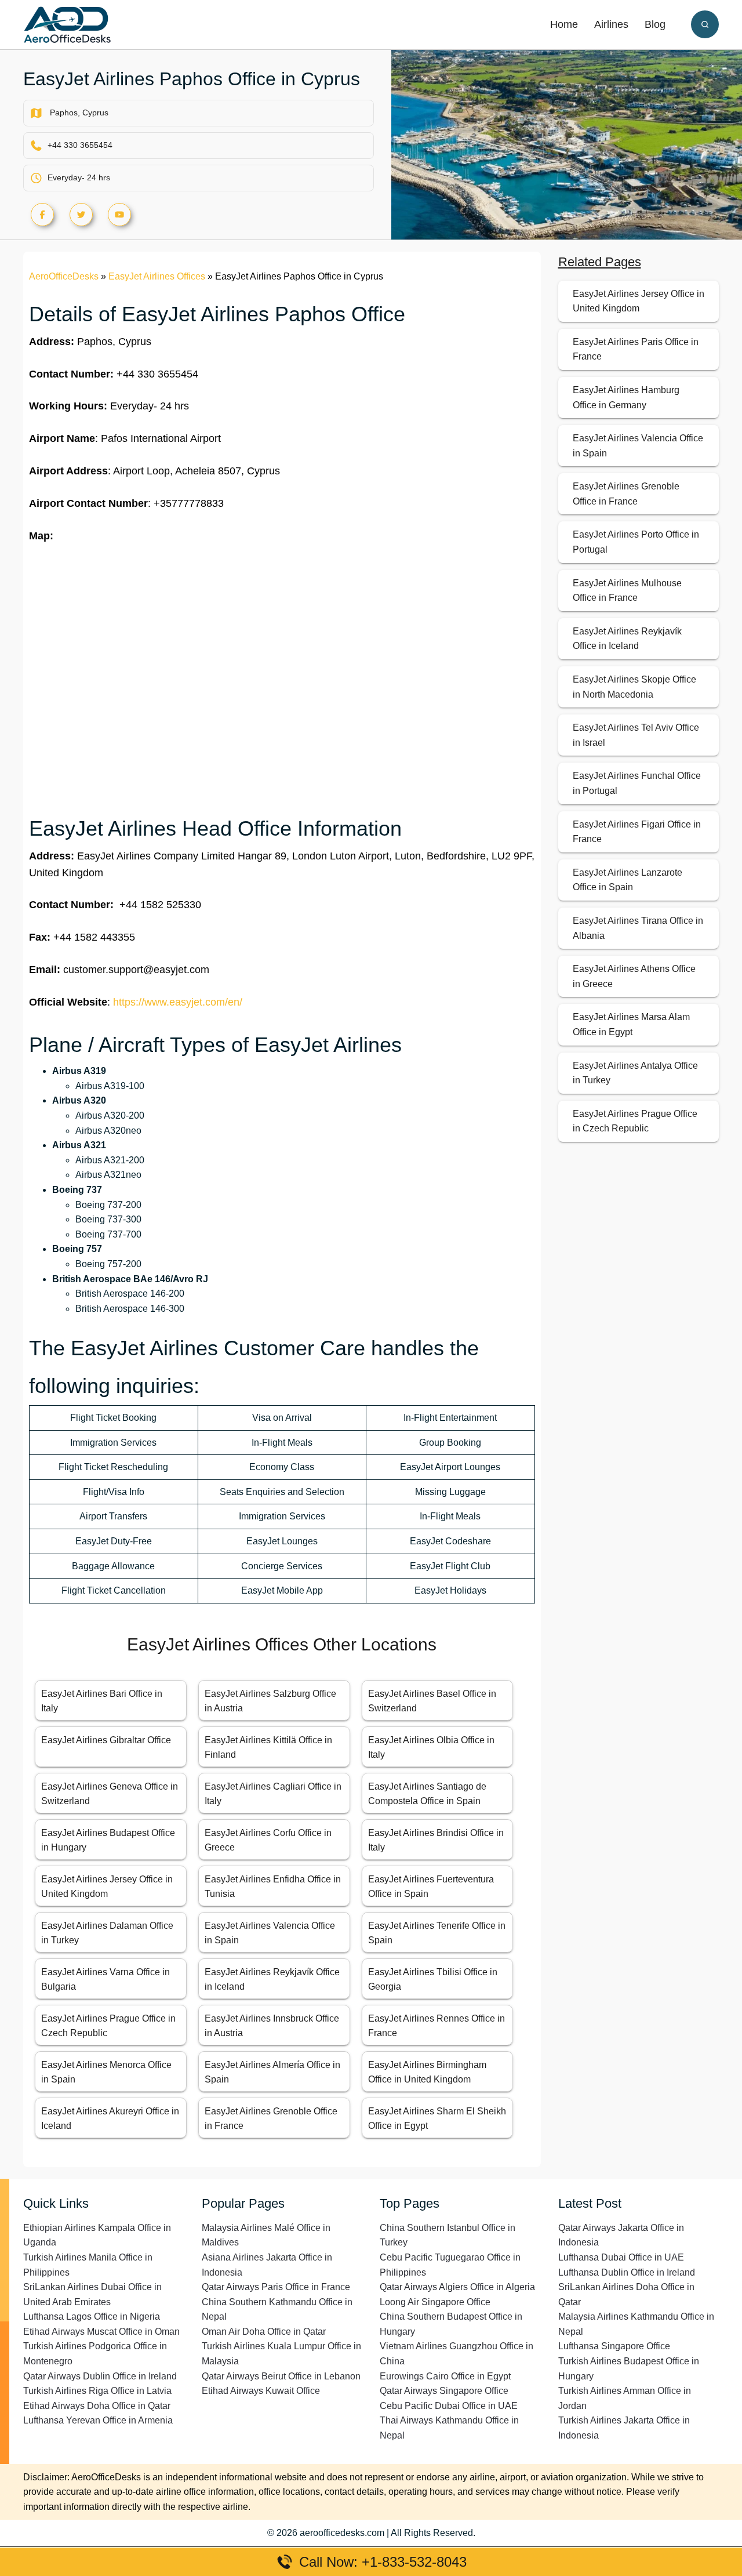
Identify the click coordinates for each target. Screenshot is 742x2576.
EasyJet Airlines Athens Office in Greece (634, 976)
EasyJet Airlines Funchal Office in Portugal (637, 783)
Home (564, 24)
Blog (655, 24)
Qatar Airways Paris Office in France (276, 2287)
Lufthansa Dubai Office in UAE (621, 2257)
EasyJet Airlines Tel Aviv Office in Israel (636, 735)
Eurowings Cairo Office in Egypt (445, 2376)
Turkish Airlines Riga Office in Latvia (97, 2391)
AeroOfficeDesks (64, 276)
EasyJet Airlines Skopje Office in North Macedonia (634, 687)
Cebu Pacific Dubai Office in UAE (449, 2406)
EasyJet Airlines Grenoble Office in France (626, 494)
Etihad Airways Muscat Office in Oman (101, 2332)
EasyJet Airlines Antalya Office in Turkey (635, 1073)
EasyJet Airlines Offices (157, 276)
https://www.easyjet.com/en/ (178, 1002)
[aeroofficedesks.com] (67, 24)
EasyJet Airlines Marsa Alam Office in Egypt (631, 1024)
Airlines (611, 24)
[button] (705, 24)
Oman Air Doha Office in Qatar (264, 2332)
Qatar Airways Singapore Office (444, 2391)
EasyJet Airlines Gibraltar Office (106, 1740)
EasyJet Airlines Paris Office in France (636, 349)
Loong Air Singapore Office (435, 2302)
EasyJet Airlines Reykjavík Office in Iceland (627, 639)
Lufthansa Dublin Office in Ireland (627, 2272)
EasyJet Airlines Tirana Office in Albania (638, 928)
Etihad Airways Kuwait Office (261, 2391)
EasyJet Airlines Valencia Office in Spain (638, 446)
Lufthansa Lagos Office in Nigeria (92, 2316)
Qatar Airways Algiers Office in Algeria (457, 2287)
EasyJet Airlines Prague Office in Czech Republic (635, 1121)
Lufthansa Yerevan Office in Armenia (98, 2420)
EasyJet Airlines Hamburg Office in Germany (626, 398)
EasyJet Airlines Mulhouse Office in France (627, 591)
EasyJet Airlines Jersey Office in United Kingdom (639, 301)
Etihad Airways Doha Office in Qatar (97, 2406)
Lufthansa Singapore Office (614, 2346)
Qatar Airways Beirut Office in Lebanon (281, 2376)
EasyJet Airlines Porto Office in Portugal (636, 542)
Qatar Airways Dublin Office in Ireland (100, 2376)
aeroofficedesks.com (342, 2533)
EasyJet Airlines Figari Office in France (637, 832)
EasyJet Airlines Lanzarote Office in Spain (628, 880)
